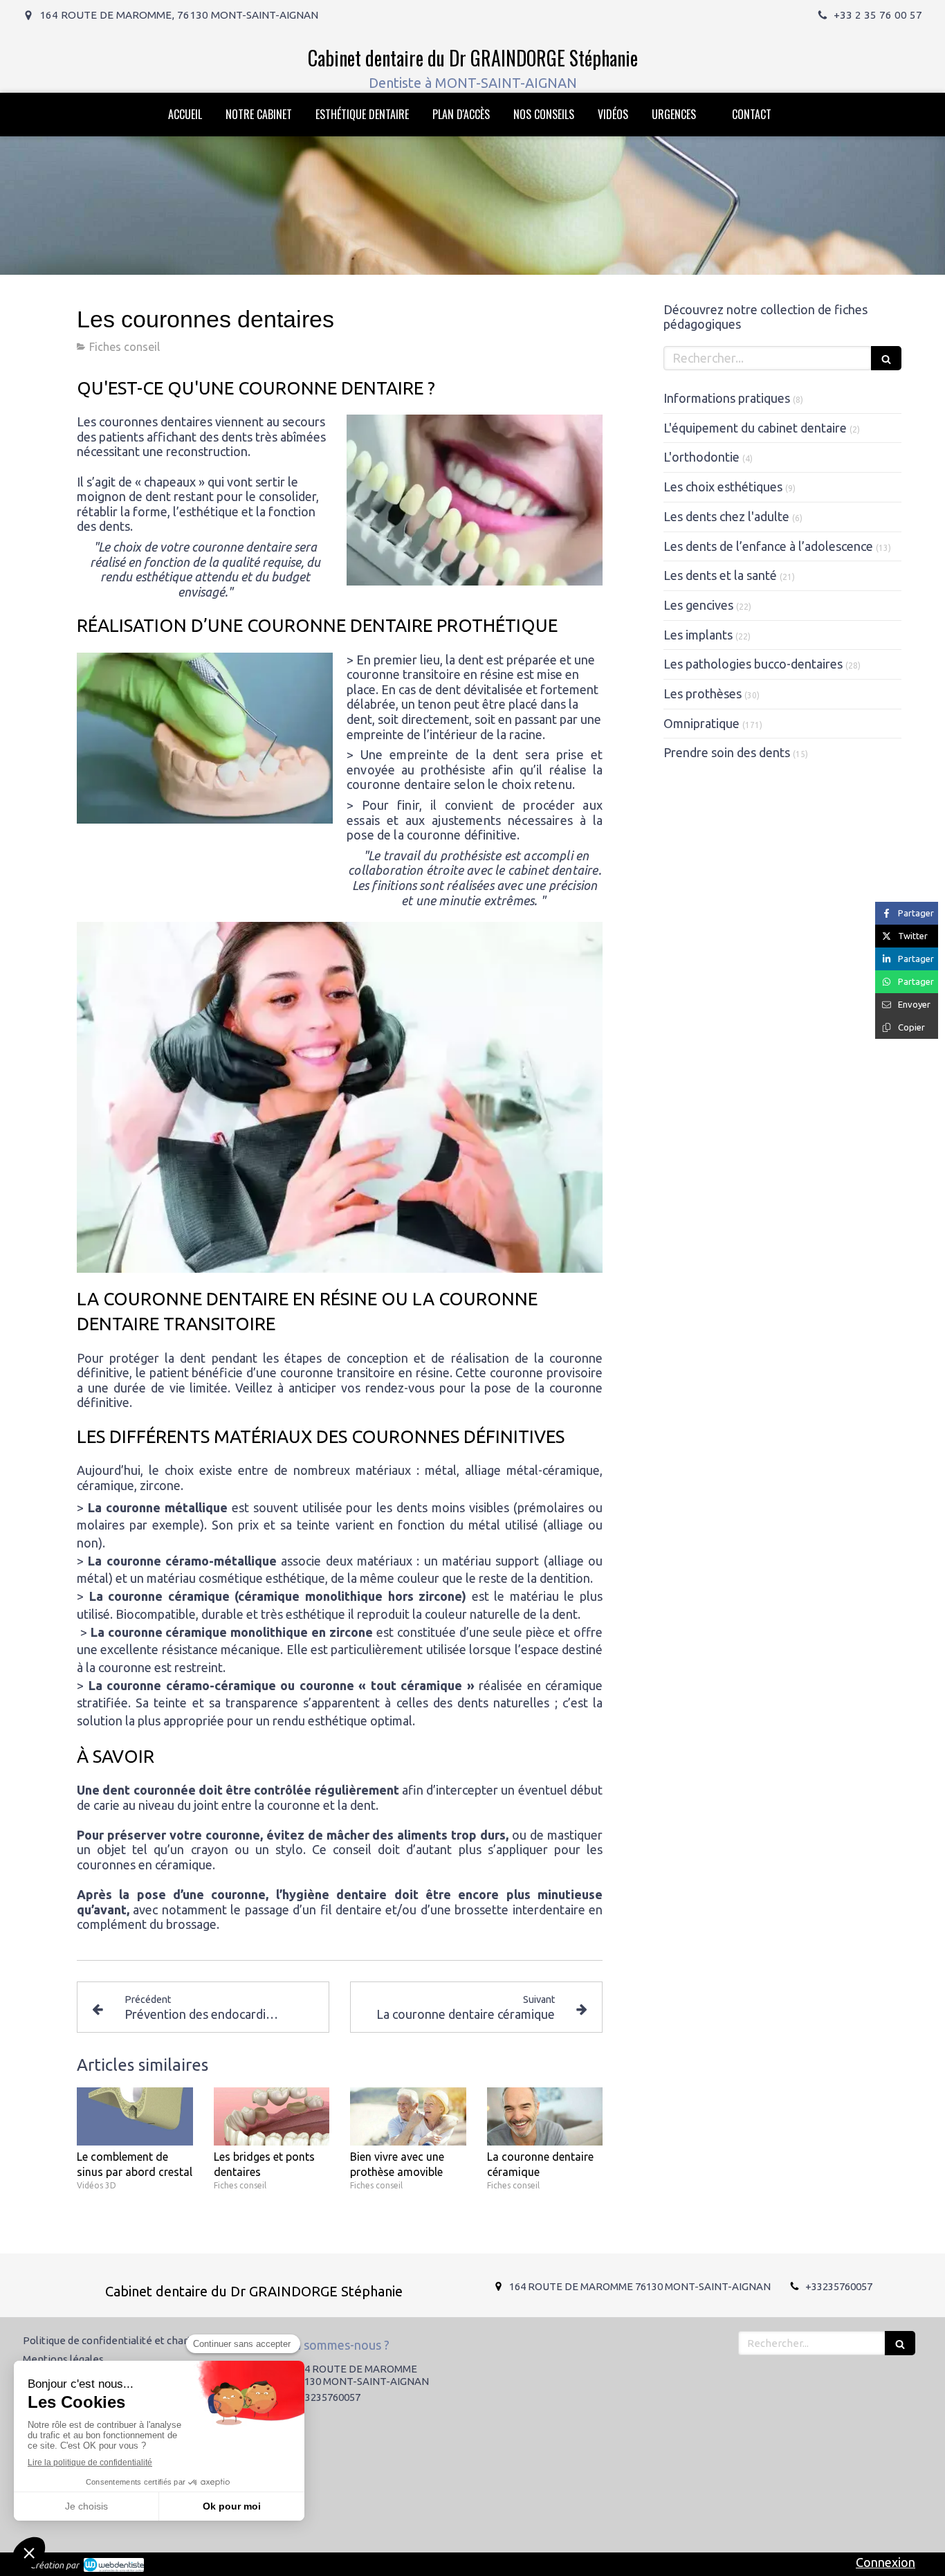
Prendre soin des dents (727, 752)
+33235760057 (839, 2286)
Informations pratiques (727, 398)
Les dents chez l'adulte (726, 516)
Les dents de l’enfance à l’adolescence (768, 546)
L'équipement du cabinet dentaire (755, 428)
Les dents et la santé (720, 575)
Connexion (886, 2562)
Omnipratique (701, 723)
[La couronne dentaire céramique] (545, 2116)
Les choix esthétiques (723, 487)
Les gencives (698, 605)
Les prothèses (703, 693)
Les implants (698, 635)
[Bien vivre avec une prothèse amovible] (408, 2116)
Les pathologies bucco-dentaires (753, 664)
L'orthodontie (701, 457)
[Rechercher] (886, 358)
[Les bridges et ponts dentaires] (272, 2116)
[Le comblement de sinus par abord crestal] (135, 2116)
